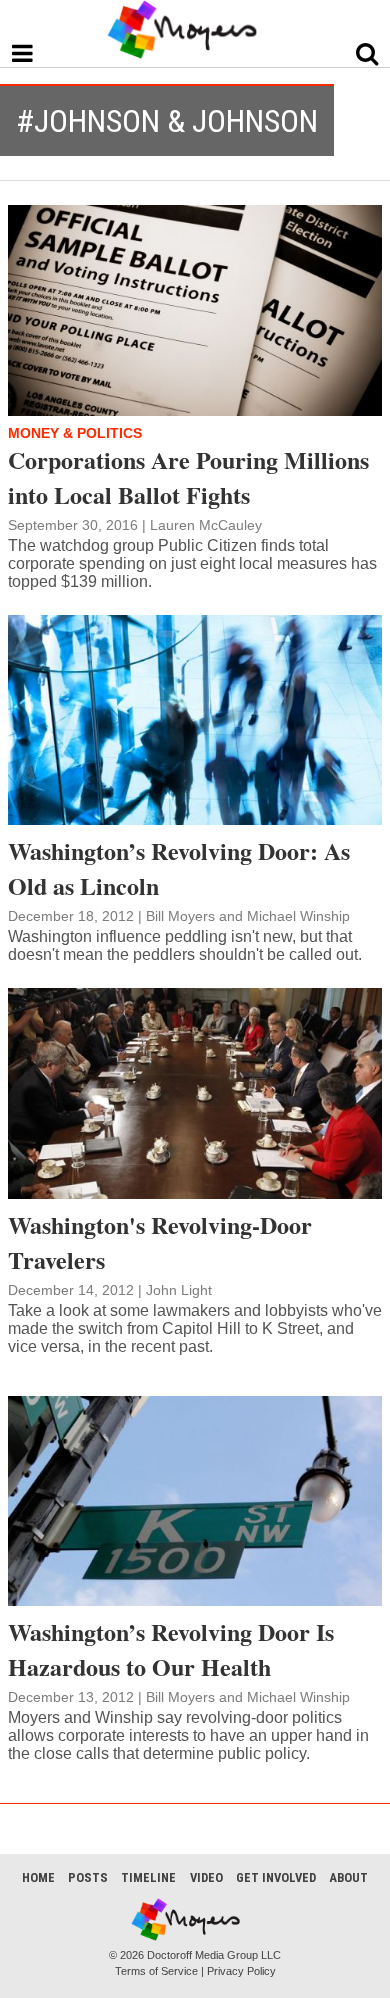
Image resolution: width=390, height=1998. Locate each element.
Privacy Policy (241, 1971)
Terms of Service (156, 1971)
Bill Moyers (180, 916)
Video (206, 1877)
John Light (179, 1290)
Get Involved (276, 1877)
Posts (88, 1877)
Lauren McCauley (206, 525)
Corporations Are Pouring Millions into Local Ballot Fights (188, 477)
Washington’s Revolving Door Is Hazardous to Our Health (171, 1649)
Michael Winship (298, 916)
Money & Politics (75, 433)
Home (38, 1877)
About (348, 1877)
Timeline (148, 1877)
